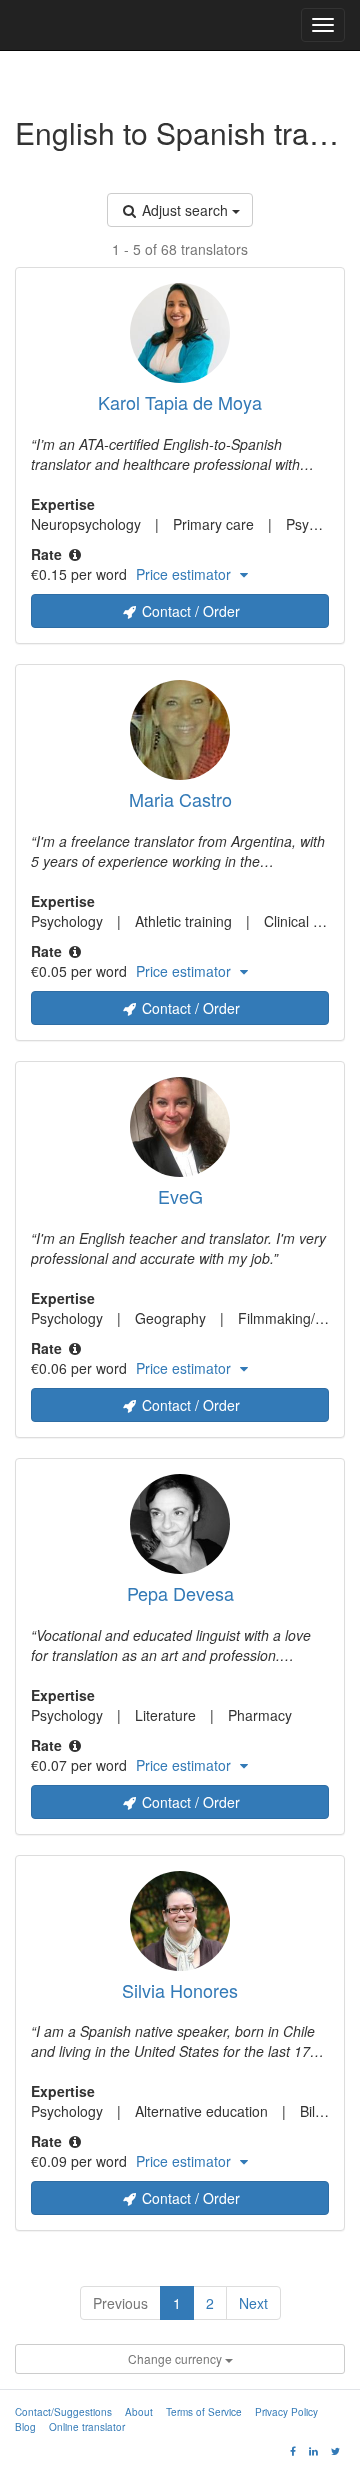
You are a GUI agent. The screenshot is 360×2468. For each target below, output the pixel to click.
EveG (180, 1196)
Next (253, 2303)
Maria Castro (180, 799)
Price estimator (185, 574)
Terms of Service (204, 2412)
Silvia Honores (180, 1990)
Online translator (87, 2427)
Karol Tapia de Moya (180, 402)
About (139, 2412)
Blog (25, 2427)
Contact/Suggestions (63, 2412)
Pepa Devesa (180, 1593)
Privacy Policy (286, 2412)
